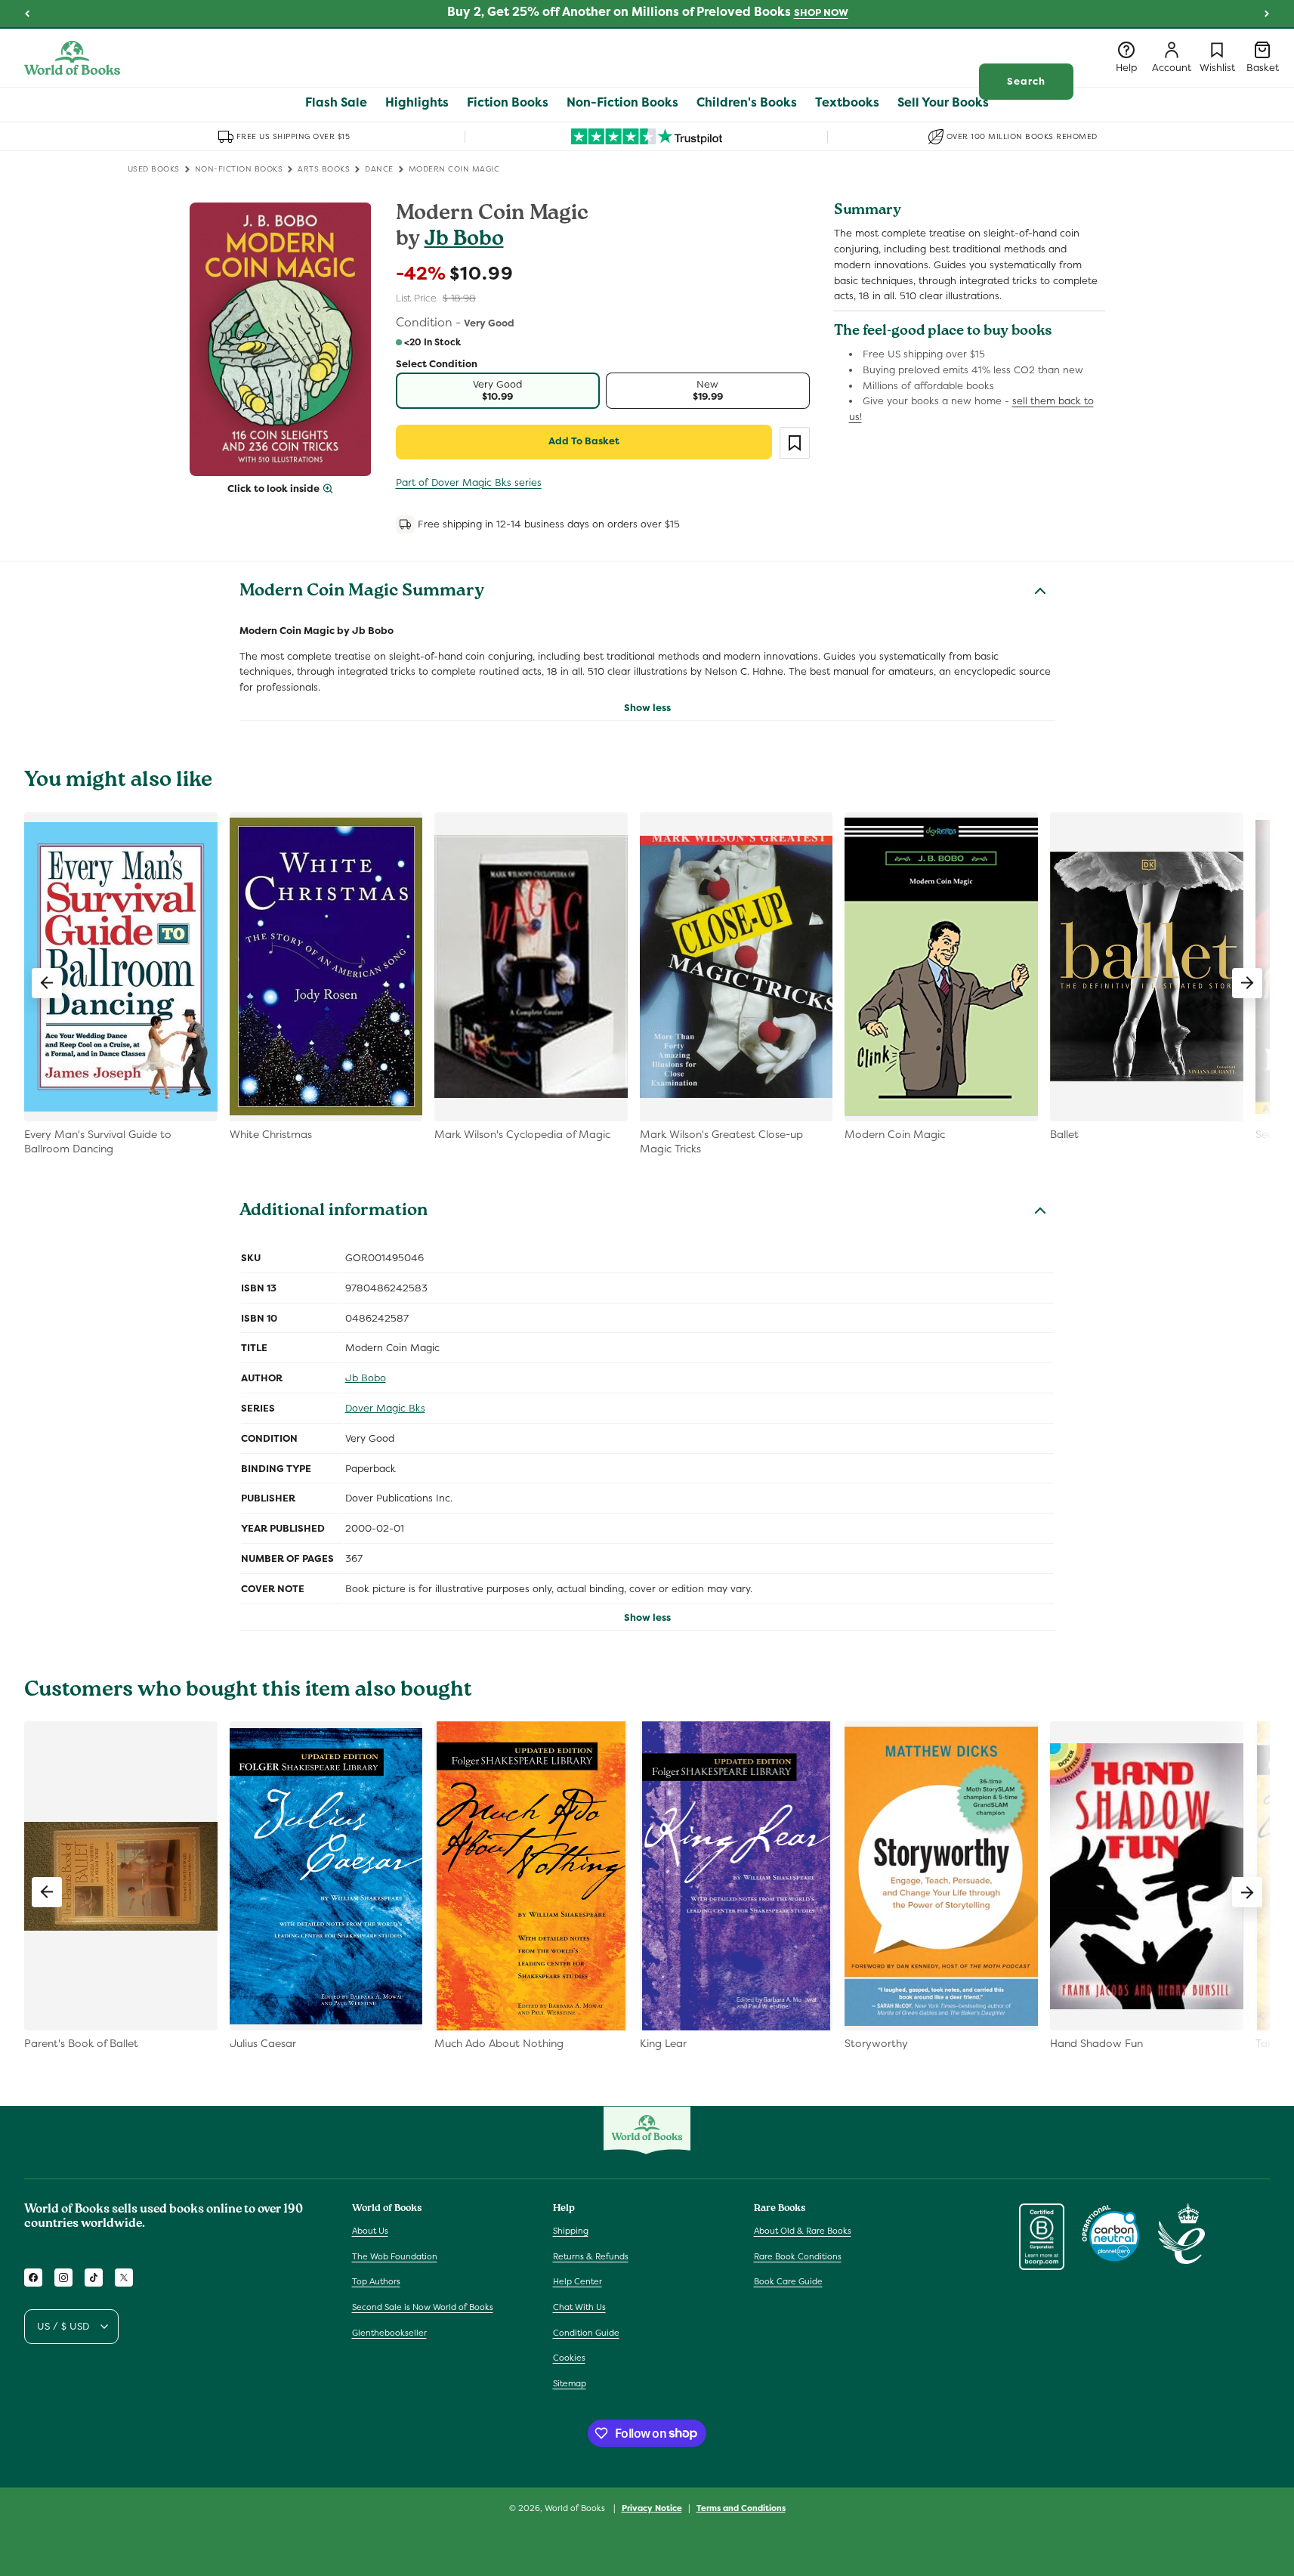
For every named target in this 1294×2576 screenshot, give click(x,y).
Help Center (578, 2282)
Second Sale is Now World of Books (423, 2307)
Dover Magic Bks (385, 1408)
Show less (647, 708)
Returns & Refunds (591, 2256)
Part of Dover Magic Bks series (469, 482)
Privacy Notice (652, 2507)
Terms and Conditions (741, 2507)
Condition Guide (586, 2333)
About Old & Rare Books (803, 2231)
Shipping (571, 2231)
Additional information (334, 1212)
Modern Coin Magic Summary (362, 592)
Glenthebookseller (389, 2333)
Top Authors (376, 2282)
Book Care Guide (788, 2282)
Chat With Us (579, 2307)
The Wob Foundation (395, 2256)
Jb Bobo (464, 241)
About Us (370, 2231)
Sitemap (570, 2383)
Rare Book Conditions (798, 2256)
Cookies (569, 2358)
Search (1026, 81)
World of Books (576, 2508)
